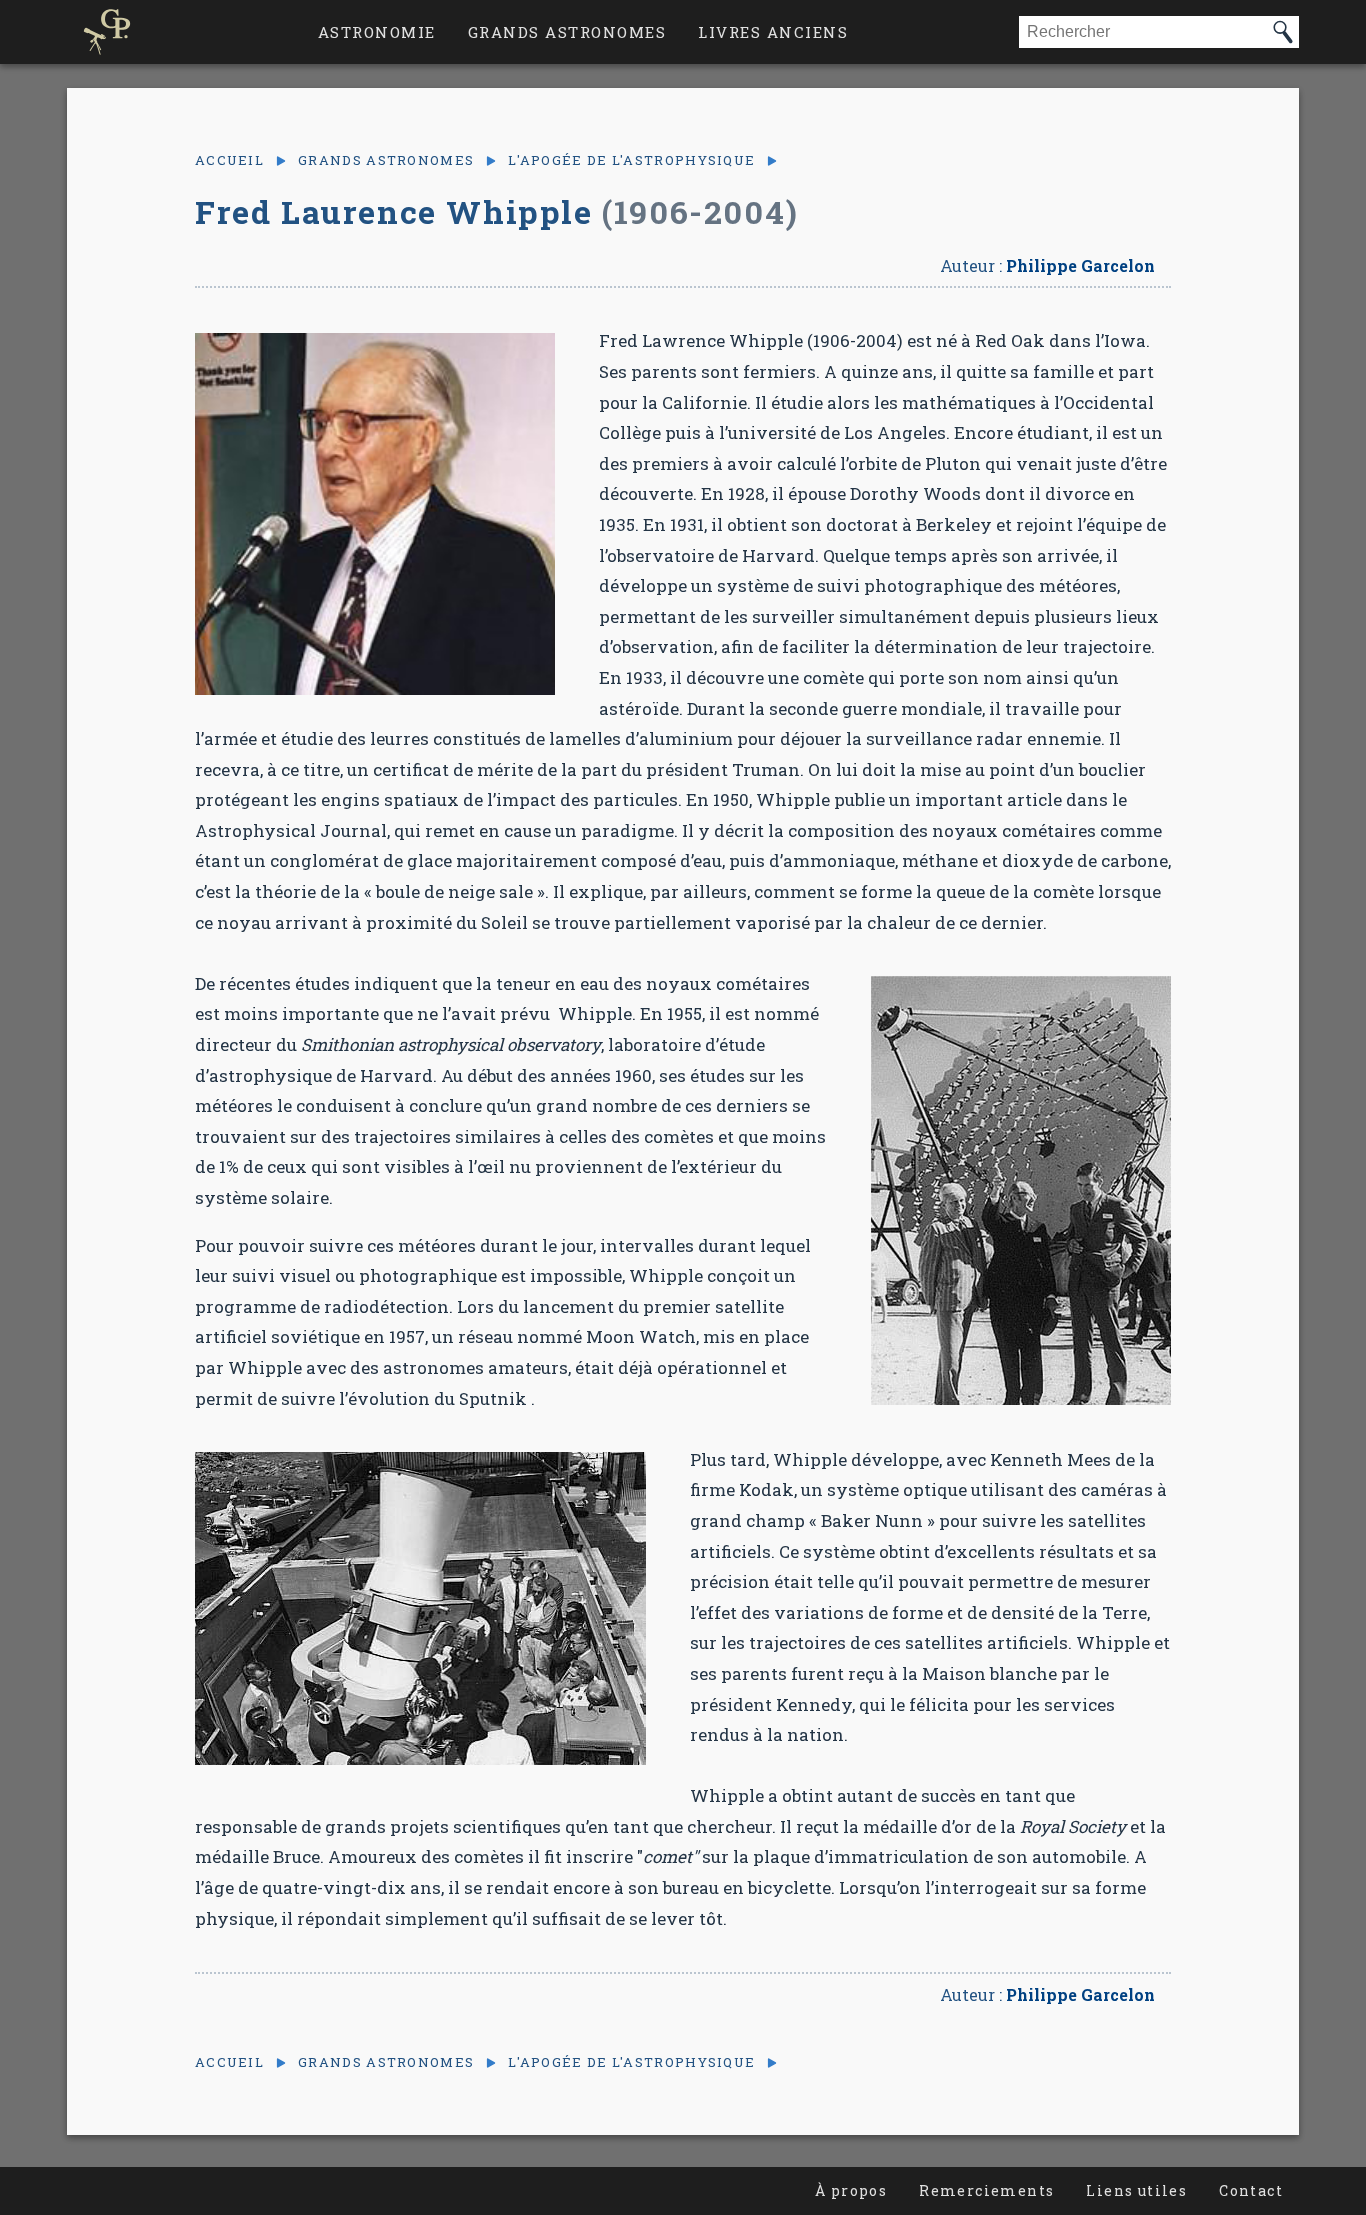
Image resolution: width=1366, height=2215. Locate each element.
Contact (1251, 2190)
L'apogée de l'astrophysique (631, 160)
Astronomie (377, 32)
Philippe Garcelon (1080, 265)
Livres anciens (773, 32)
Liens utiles (1136, 2190)
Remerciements (986, 2190)
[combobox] (1143, 32)
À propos (851, 2190)
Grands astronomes (567, 32)
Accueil (229, 160)
